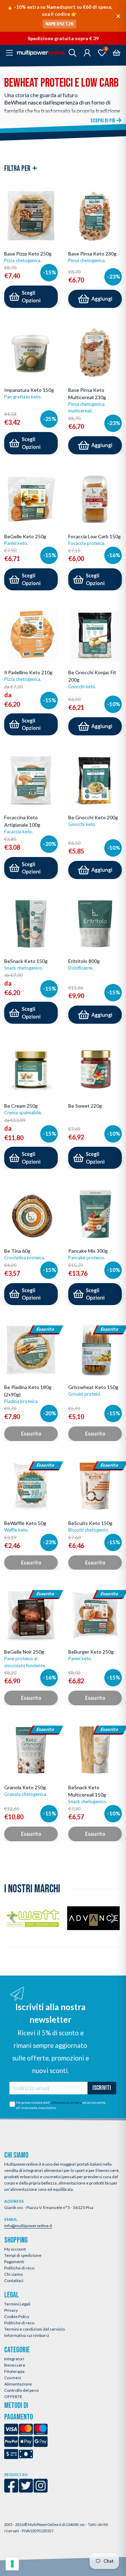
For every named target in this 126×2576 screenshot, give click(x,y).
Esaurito (31, 1434)
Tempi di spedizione (23, 2255)
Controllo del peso (21, 2390)
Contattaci (14, 2280)
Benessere (15, 2365)
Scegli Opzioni (31, 297)
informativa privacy (66, 2102)
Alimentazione (18, 2384)
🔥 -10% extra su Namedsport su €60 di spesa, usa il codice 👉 (59, 15)
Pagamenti (14, 2262)
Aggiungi (102, 299)
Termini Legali (17, 2304)
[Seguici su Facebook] (11, 2490)
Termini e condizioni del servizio (34, 2329)
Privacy (11, 2310)
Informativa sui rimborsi (27, 2335)
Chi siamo (13, 2274)
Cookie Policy (17, 2316)
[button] (12, 1918)
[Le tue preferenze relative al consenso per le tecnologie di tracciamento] (12, 2564)
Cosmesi (13, 2378)
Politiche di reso (19, 2268)
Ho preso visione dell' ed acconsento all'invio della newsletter (61, 2105)
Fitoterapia (14, 2371)
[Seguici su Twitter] (26, 2490)
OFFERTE (13, 2397)
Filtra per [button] (18, 169)
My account (15, 2249)
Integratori (14, 2359)
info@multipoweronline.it (28, 2226)
